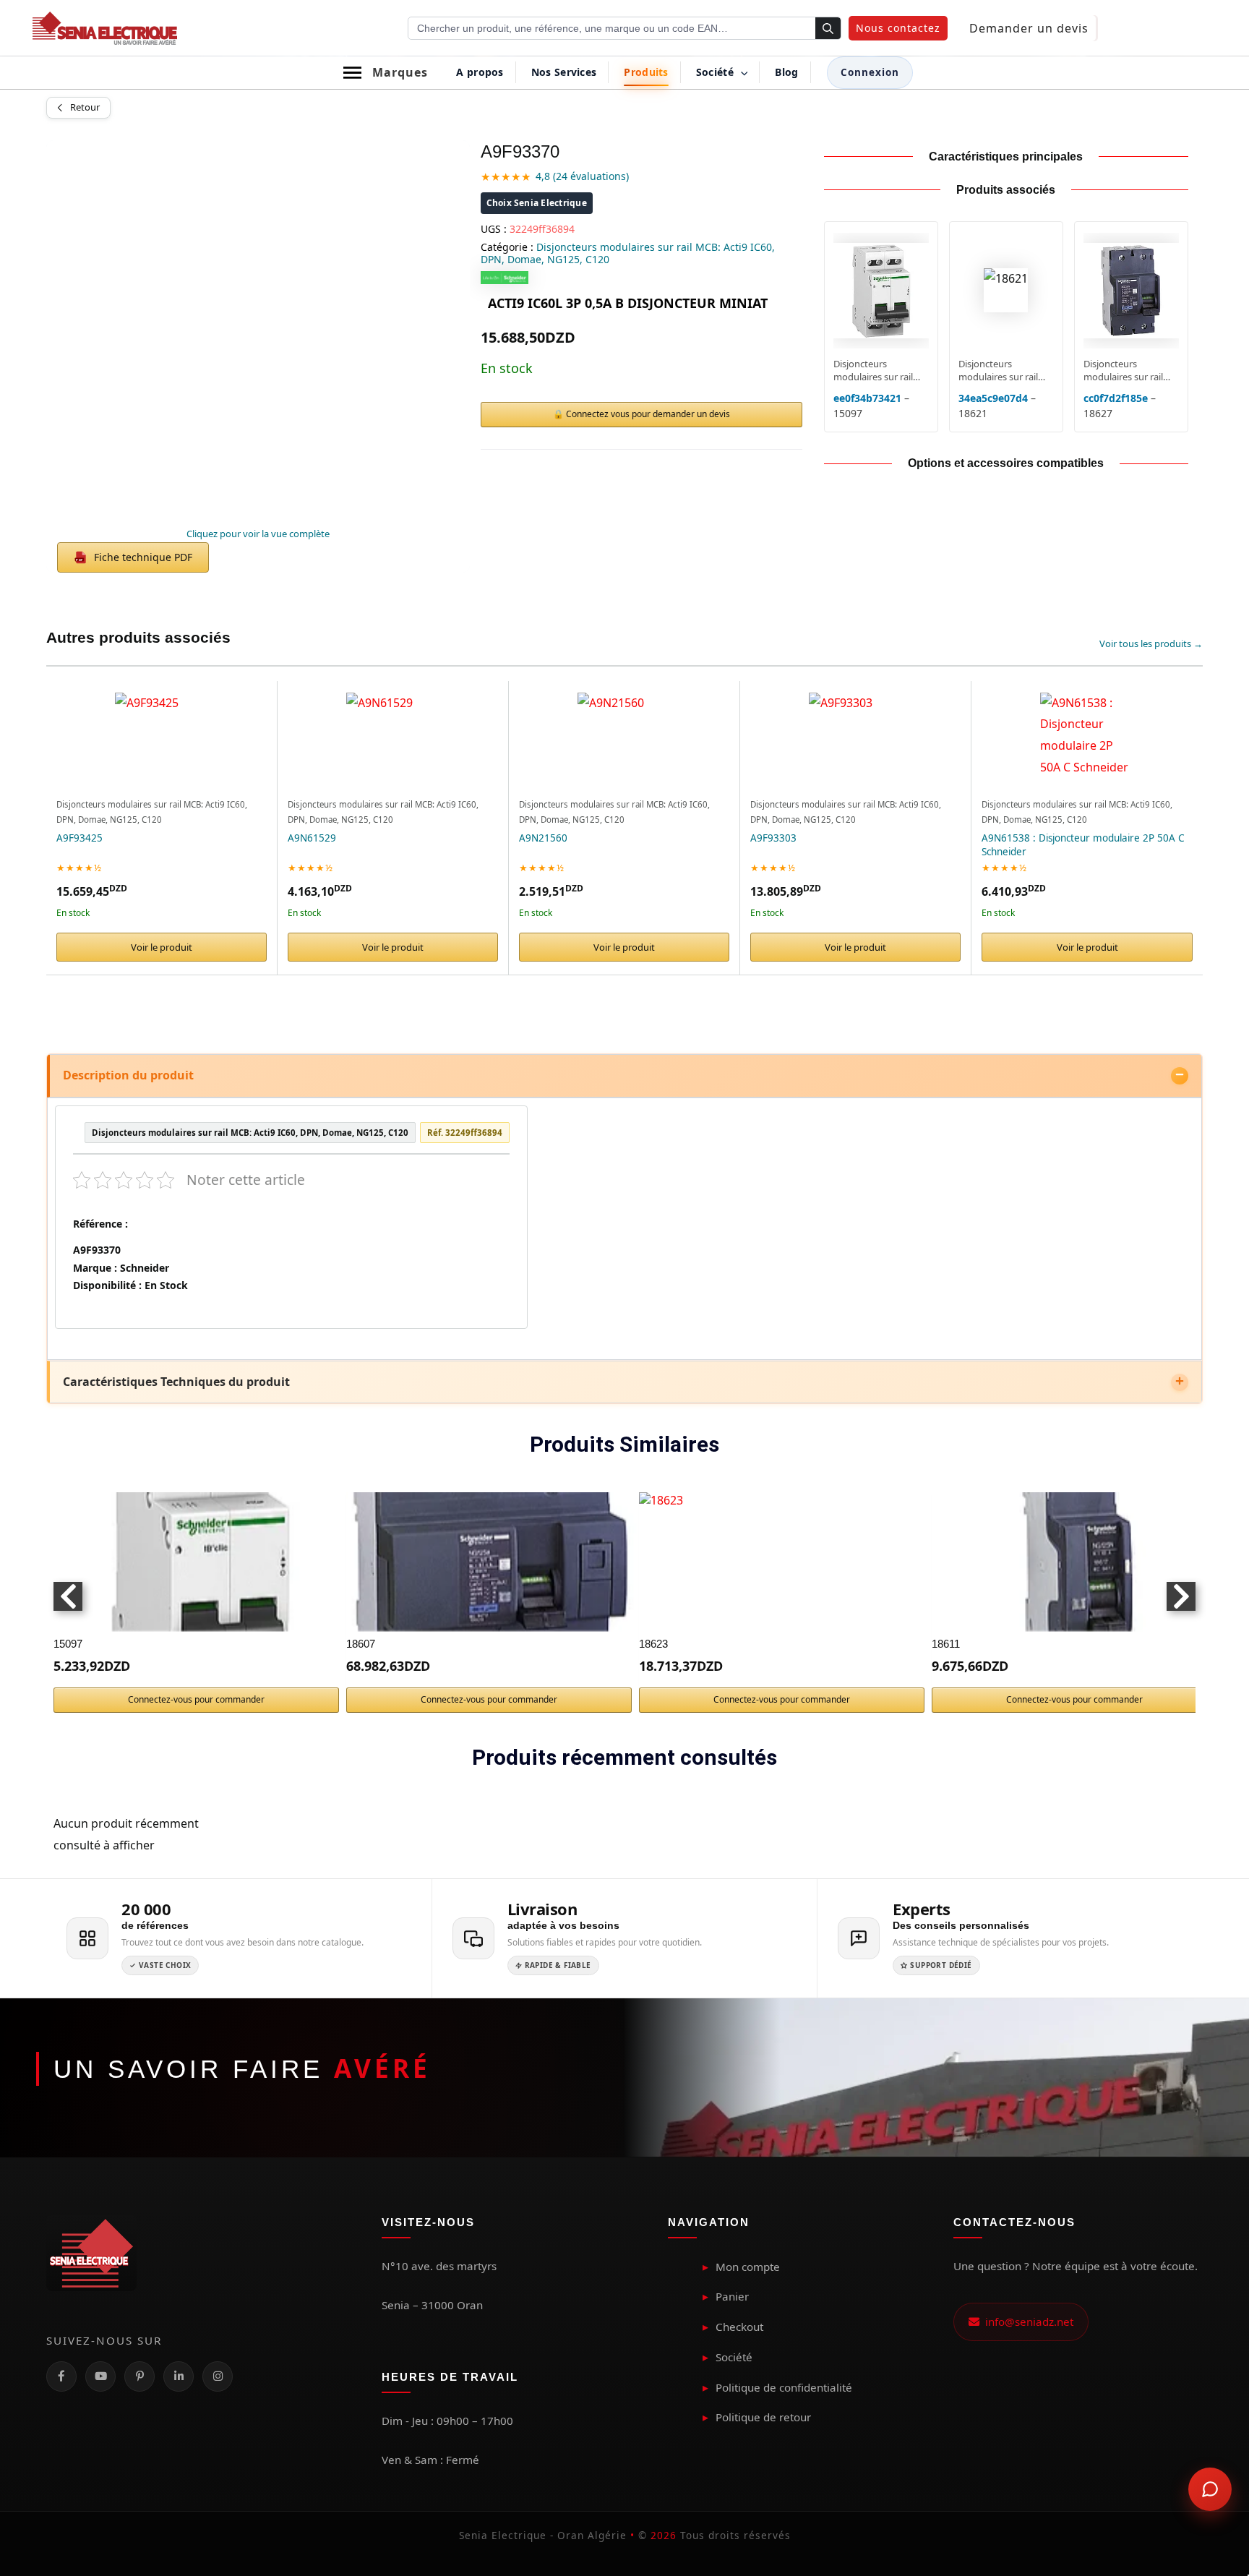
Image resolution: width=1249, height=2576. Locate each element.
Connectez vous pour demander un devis (648, 414)
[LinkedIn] (179, 2376)
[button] (898, 28)
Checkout (739, 2327)
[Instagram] (218, 2376)
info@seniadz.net (1026, 2322)
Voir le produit (162, 947)
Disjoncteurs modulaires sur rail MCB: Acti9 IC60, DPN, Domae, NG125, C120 (628, 253)
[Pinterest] (140, 2376)
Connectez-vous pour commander (196, 1699)
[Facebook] (61, 2376)
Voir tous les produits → (1151, 643)
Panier (732, 2296)
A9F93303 (773, 838)
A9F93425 (80, 838)
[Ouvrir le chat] (1210, 2489)
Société (734, 2357)
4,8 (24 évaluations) (582, 176)
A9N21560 (543, 838)
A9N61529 (312, 838)
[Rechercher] (828, 29)
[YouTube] (100, 2376)
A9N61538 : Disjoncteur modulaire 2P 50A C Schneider (1083, 845)
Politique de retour (763, 2417)
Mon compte (748, 2267)
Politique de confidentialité (784, 2387)
